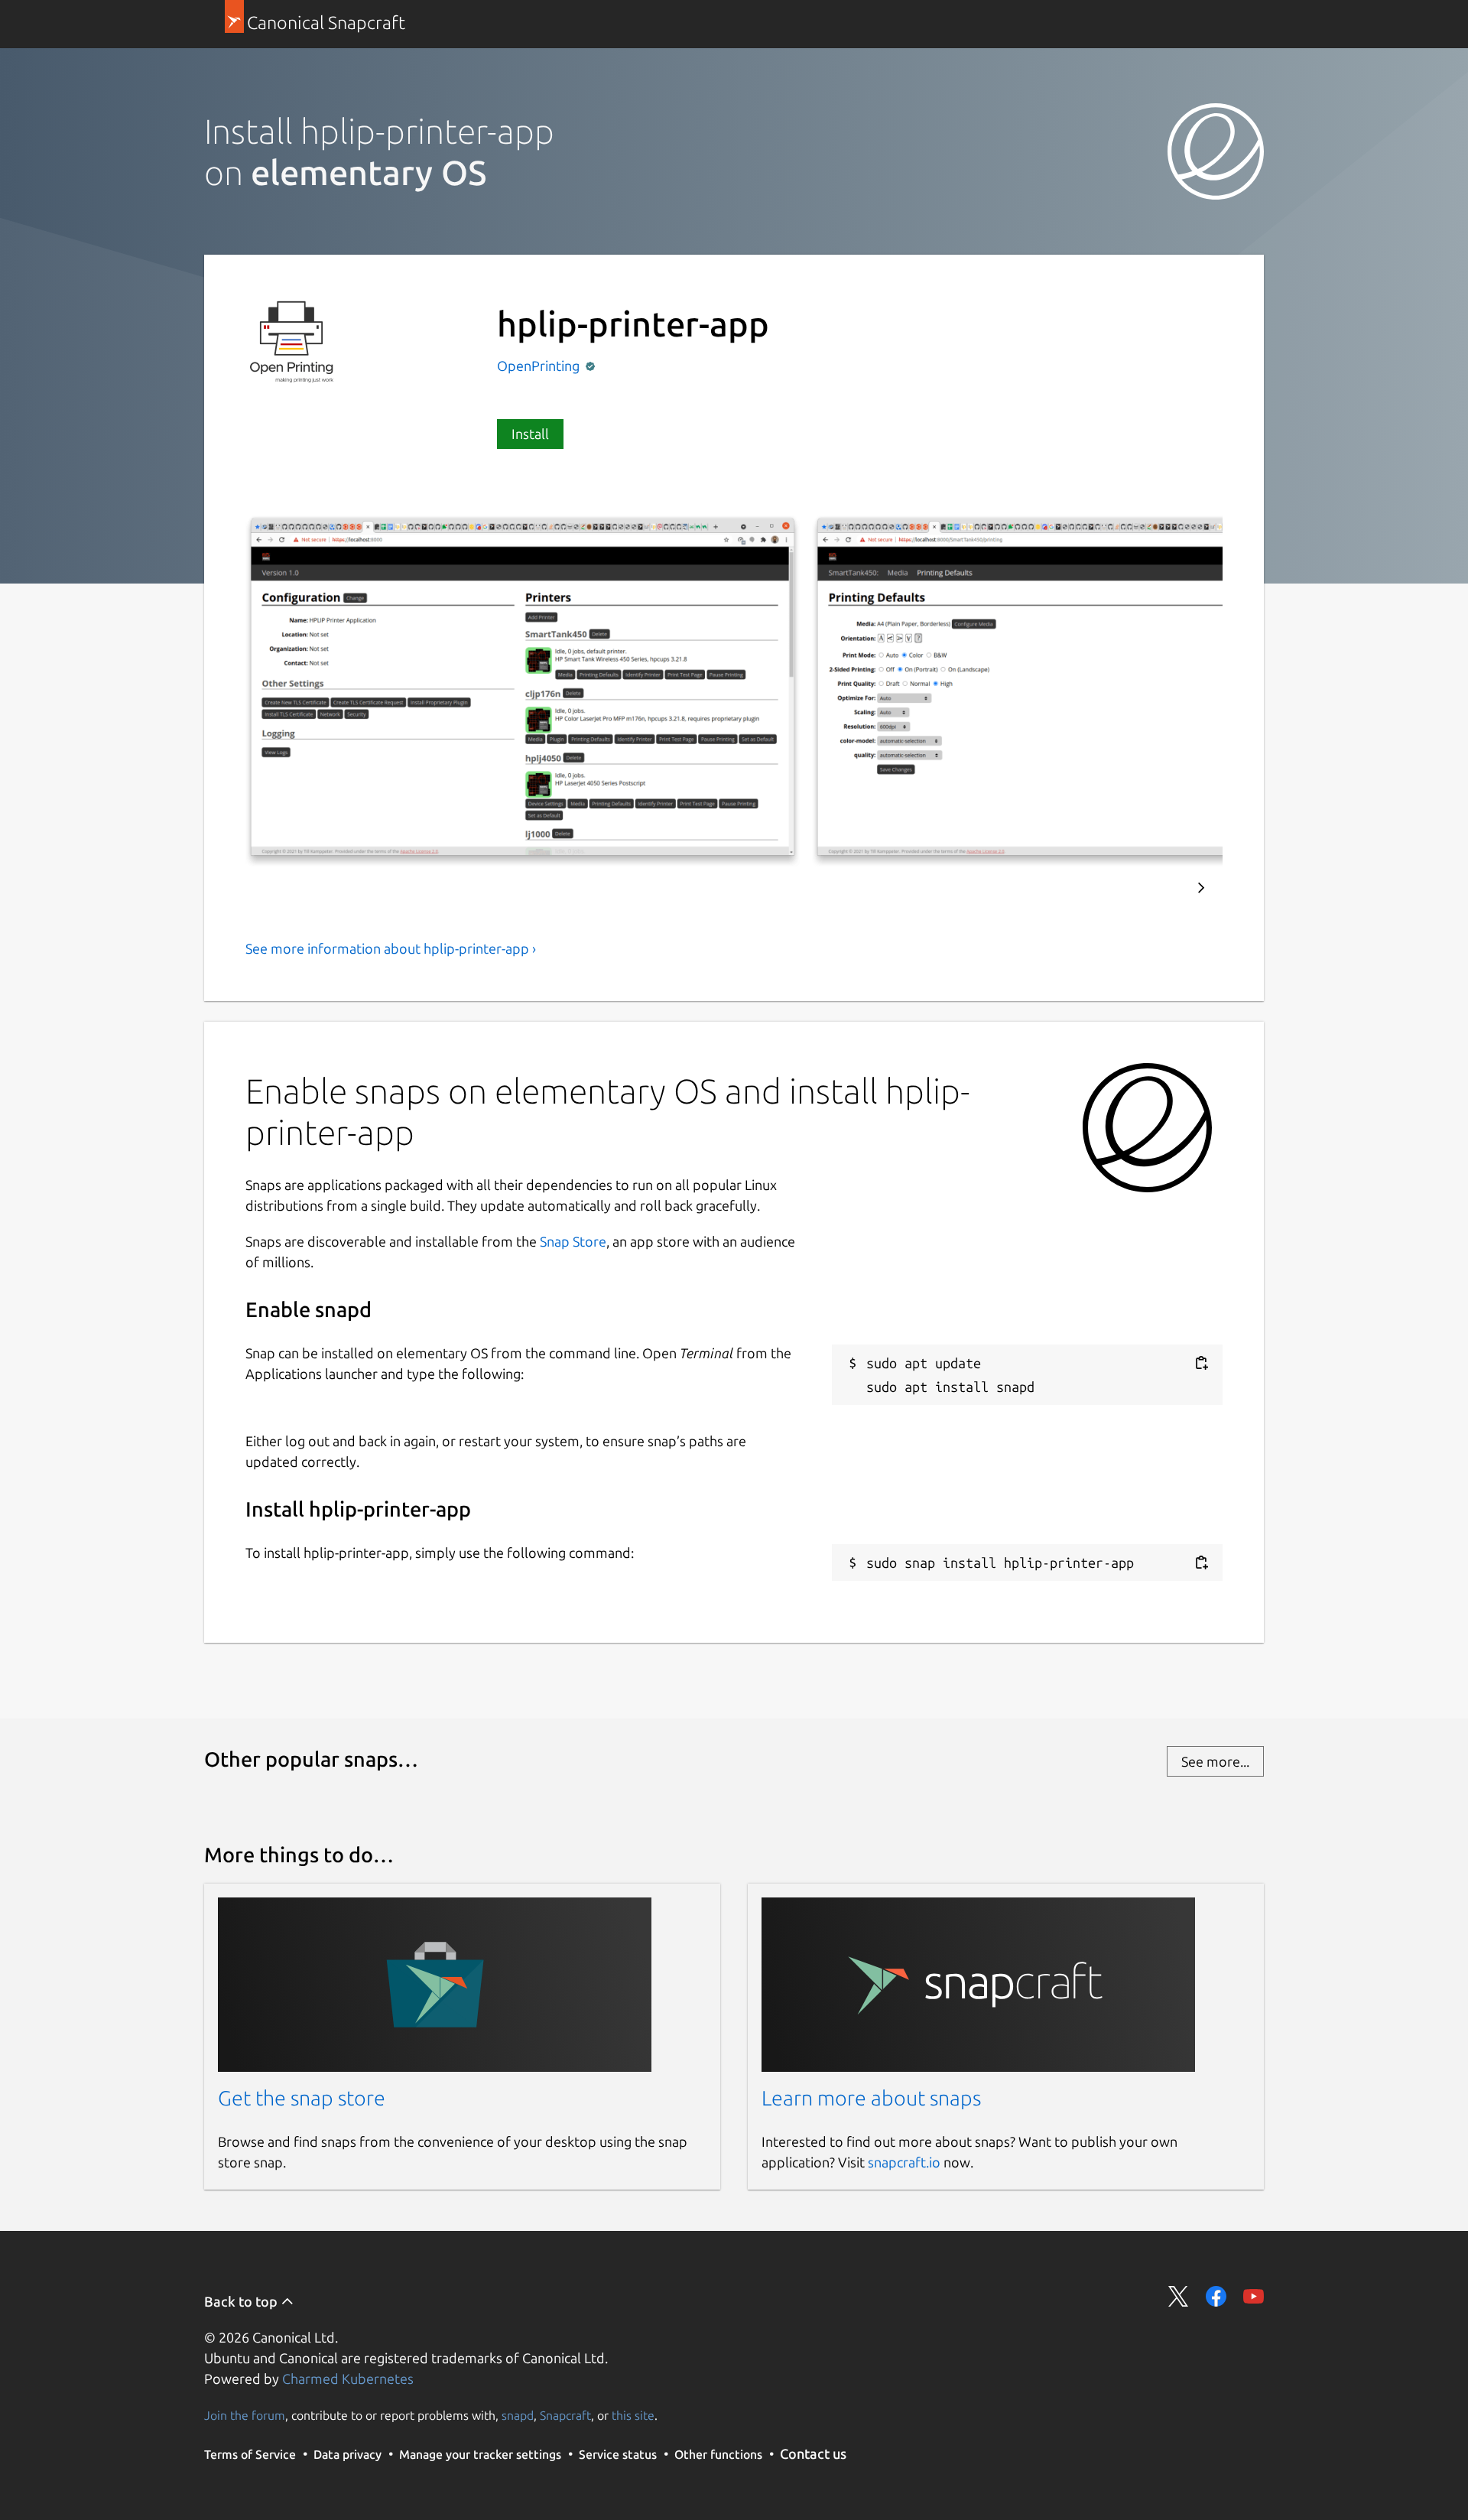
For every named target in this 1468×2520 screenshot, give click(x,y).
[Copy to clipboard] (1201, 1363)
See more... (1215, 1761)
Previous (1155, 888)
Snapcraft (565, 2415)
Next (1201, 888)
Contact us (813, 2453)
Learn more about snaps (871, 2098)
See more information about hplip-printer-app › (391, 948)
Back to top (242, 2301)
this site (633, 2415)
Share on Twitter (1179, 2296)
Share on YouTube (1254, 2296)
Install (530, 434)
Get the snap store (302, 2098)
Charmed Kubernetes (348, 2379)
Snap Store (573, 1241)
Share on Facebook (1216, 2296)
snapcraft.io (904, 2162)
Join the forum (245, 2415)
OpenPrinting (540, 366)
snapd (518, 2415)
